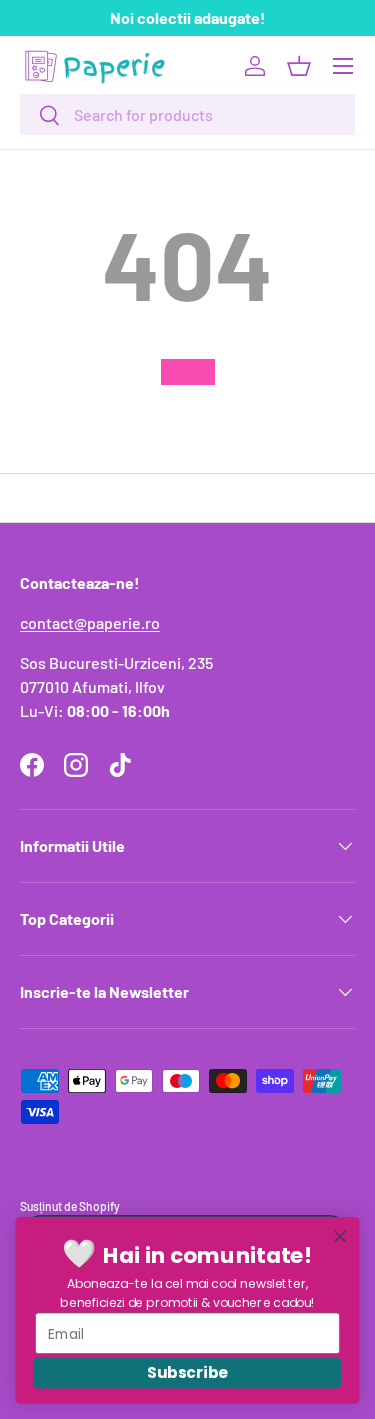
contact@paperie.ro (90, 622)
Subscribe (187, 1372)
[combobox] (187, 114)
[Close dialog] (340, 1236)
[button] (299, 66)
